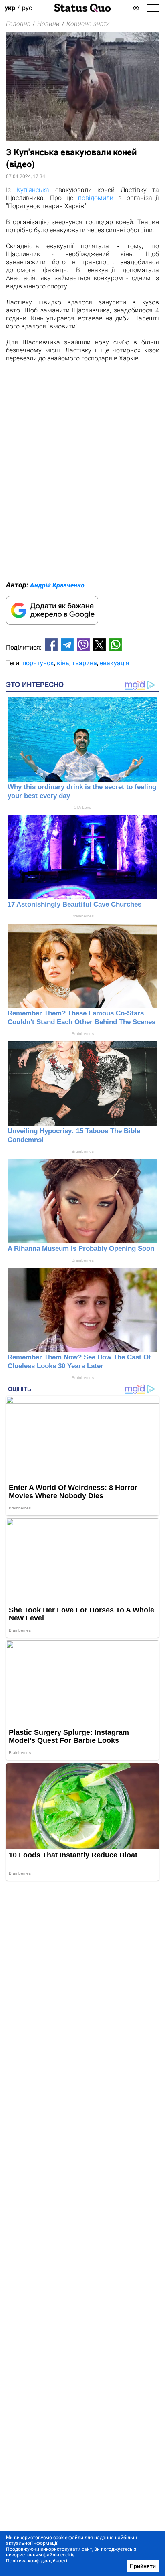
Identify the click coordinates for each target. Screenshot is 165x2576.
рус (27, 8)
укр (10, 8)
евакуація (115, 663)
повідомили (96, 198)
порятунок (38, 663)
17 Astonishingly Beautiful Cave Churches (74, 904)
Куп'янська (33, 190)
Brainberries (83, 916)
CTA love (82, 807)
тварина (85, 663)
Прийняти (143, 2566)
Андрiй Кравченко (57, 585)
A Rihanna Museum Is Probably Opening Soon (81, 1249)
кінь (63, 663)
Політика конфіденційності (37, 2561)
